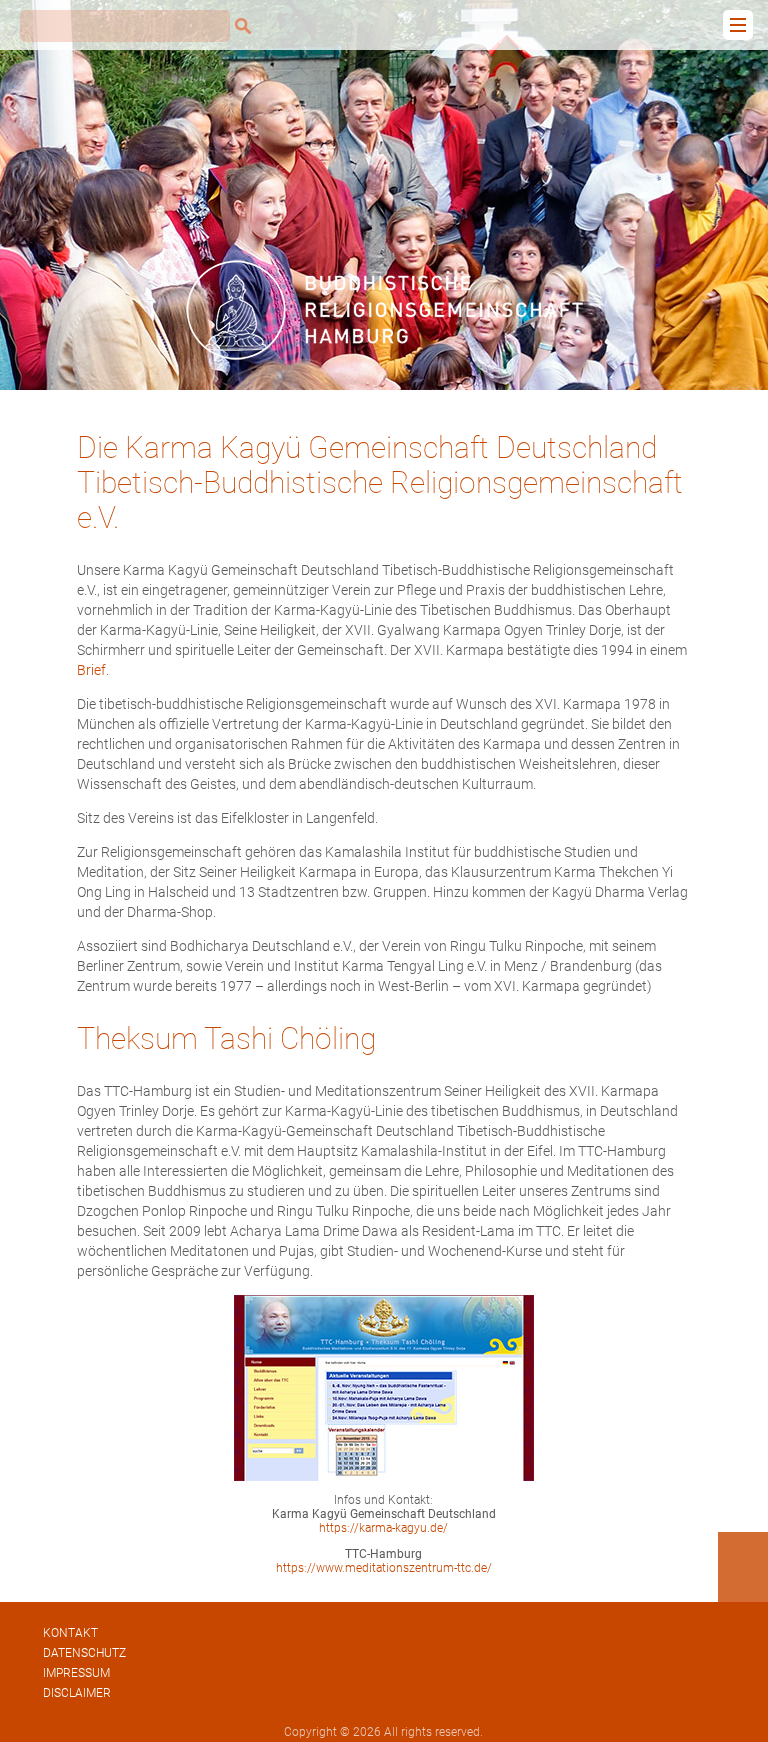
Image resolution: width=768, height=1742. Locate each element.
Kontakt (70, 1633)
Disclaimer (77, 1693)
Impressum (76, 1673)
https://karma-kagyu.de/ (383, 1528)
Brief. (93, 670)
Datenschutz (84, 1653)
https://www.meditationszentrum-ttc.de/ (384, 1568)
